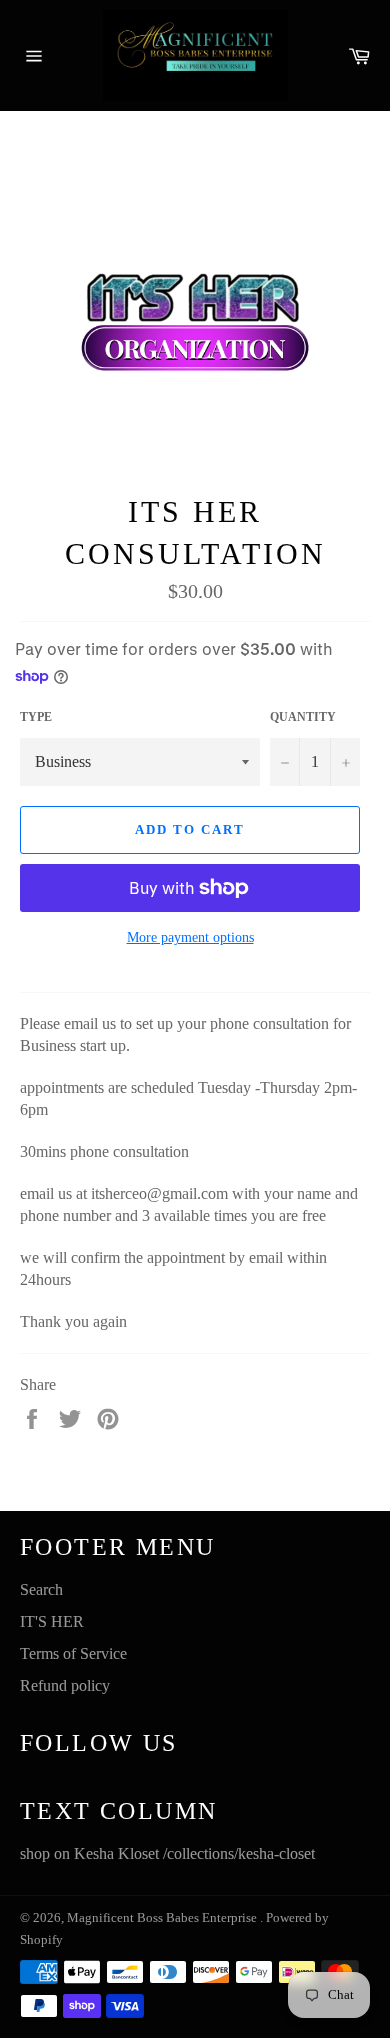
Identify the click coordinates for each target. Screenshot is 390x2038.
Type (36, 717)
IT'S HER (52, 1621)
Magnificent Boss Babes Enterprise (163, 1918)
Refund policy (65, 1685)
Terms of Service (73, 1653)
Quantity (303, 717)
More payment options (190, 937)
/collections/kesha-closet (239, 1853)
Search (41, 1589)
